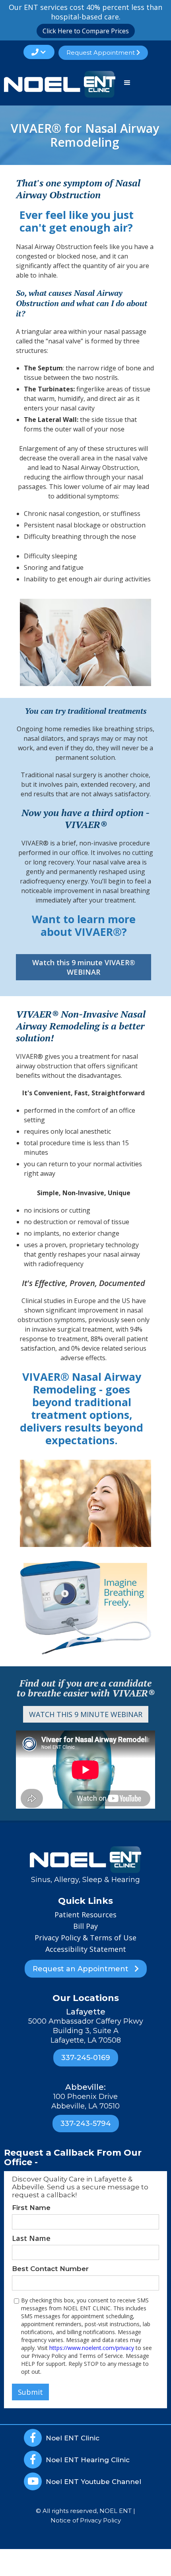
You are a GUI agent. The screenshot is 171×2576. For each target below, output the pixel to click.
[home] (58, 84)
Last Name (31, 2238)
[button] (39, 52)
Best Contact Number (50, 2269)
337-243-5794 (86, 2124)
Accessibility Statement (86, 1949)
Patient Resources (85, 1915)
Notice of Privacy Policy (86, 2520)
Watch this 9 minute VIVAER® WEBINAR (84, 967)
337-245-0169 (86, 2058)
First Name (31, 2208)
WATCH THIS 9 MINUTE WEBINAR (86, 1714)
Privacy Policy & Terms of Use (85, 1938)
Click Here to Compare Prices (86, 31)
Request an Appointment (86, 1969)
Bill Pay (85, 1926)
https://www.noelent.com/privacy (92, 2348)
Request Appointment (103, 53)
